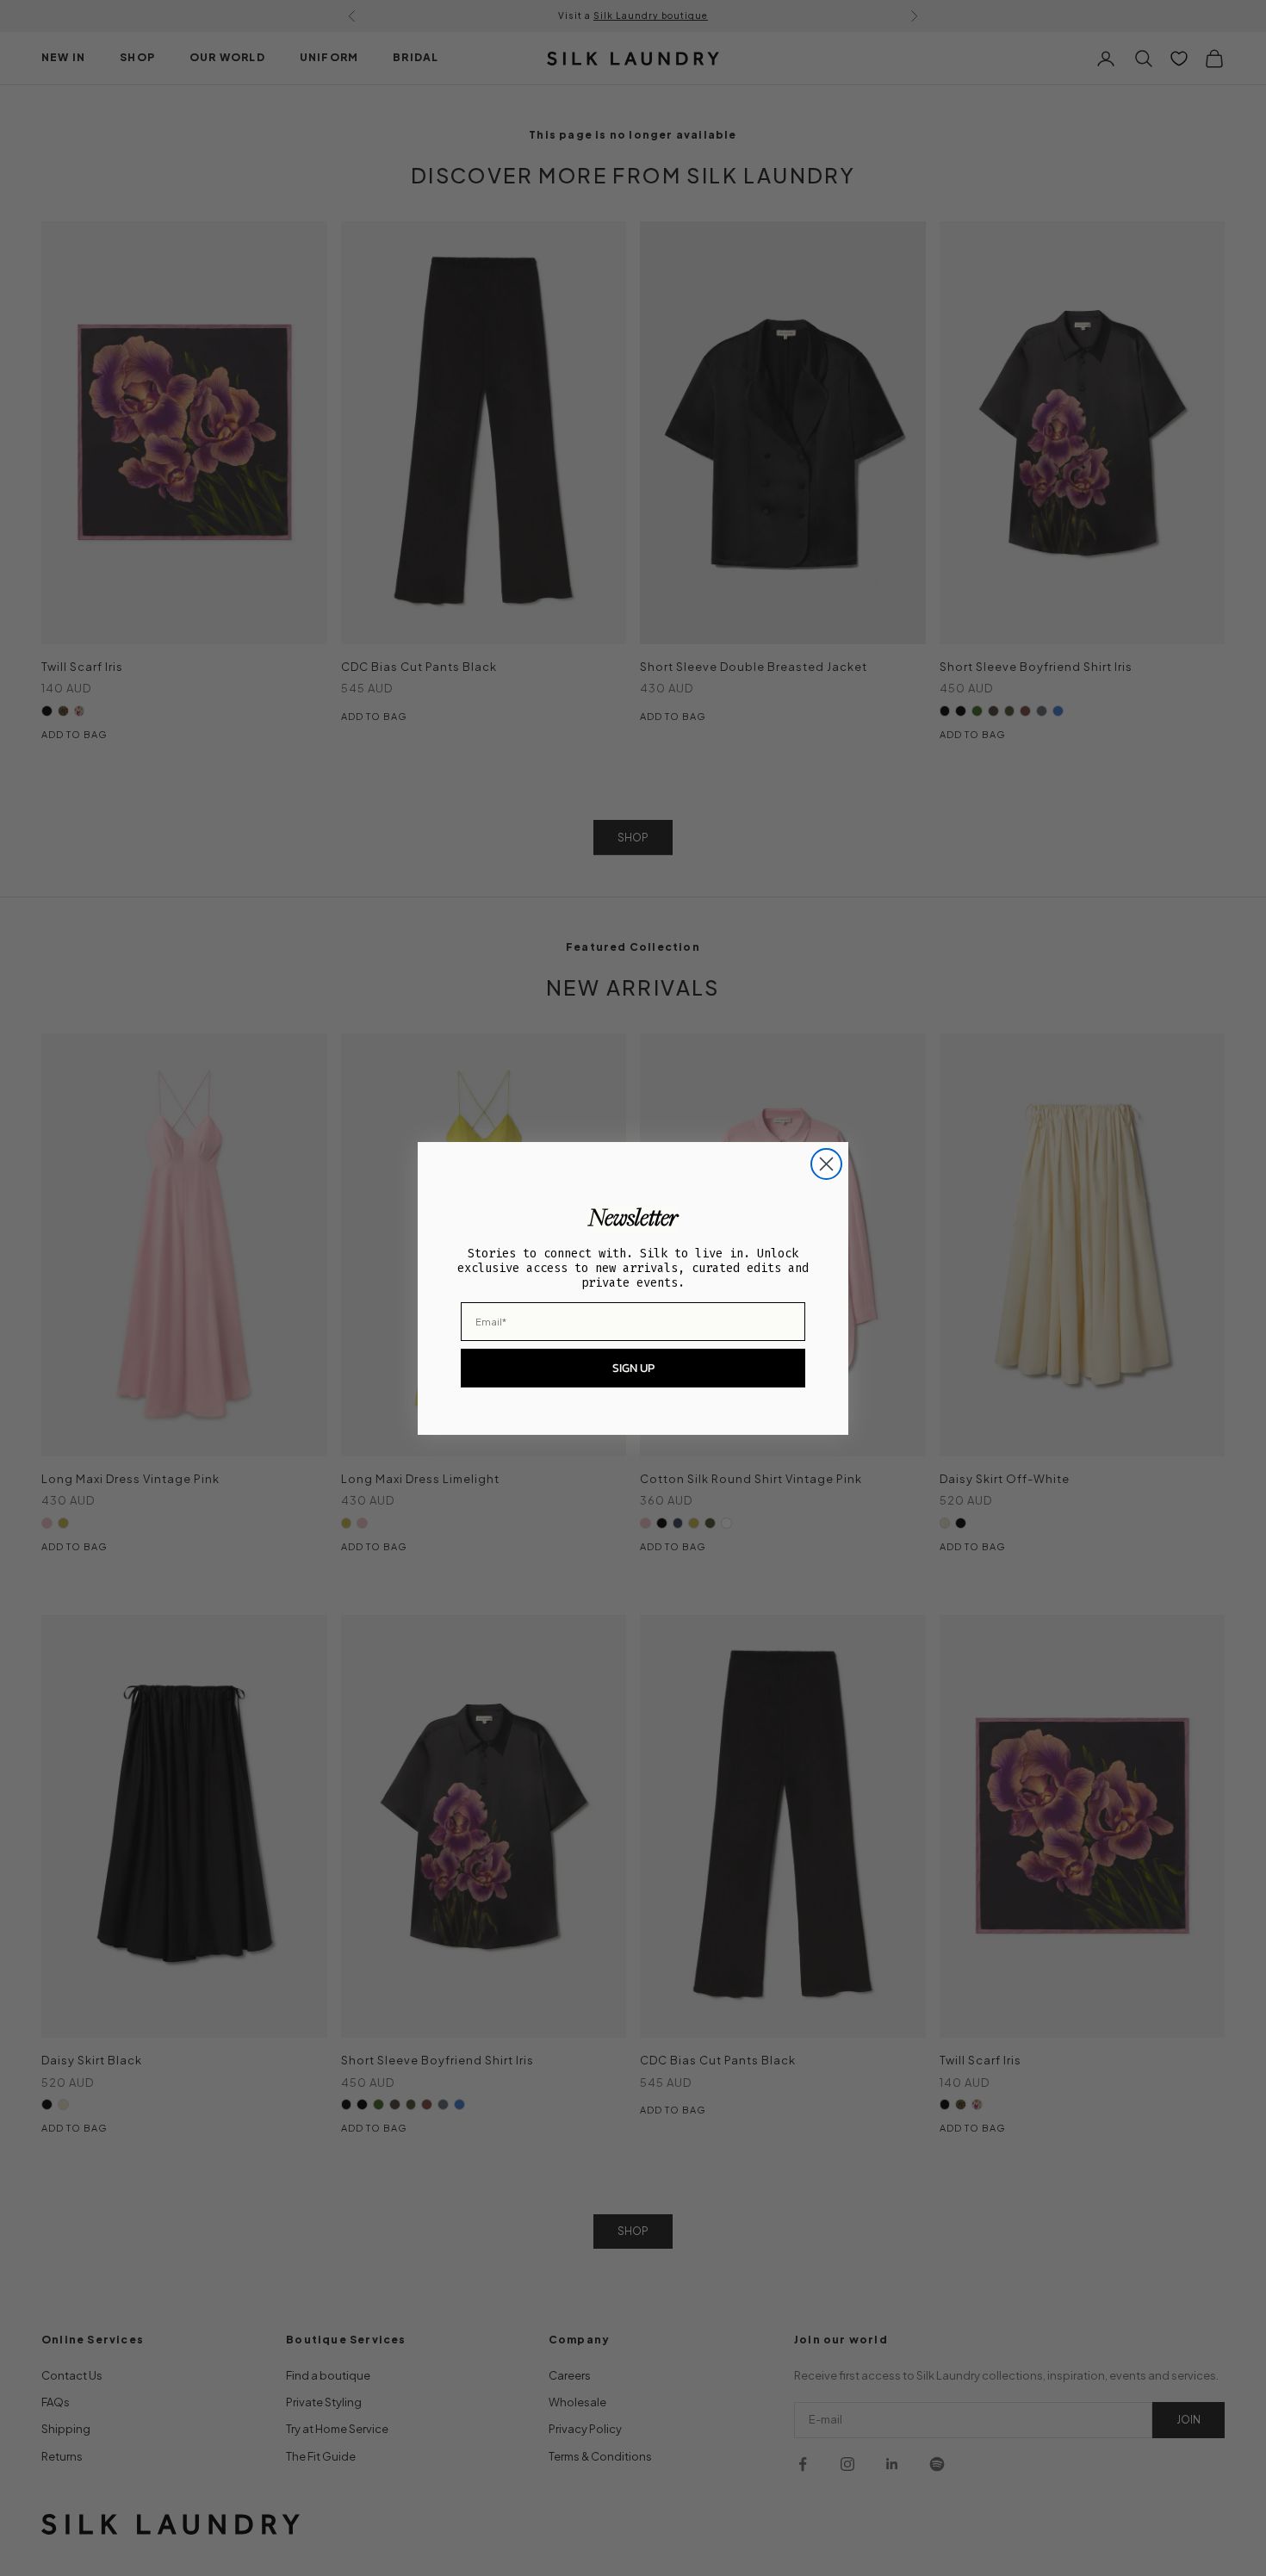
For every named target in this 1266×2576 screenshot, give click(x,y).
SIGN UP (633, 1368)
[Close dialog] (826, 1164)
